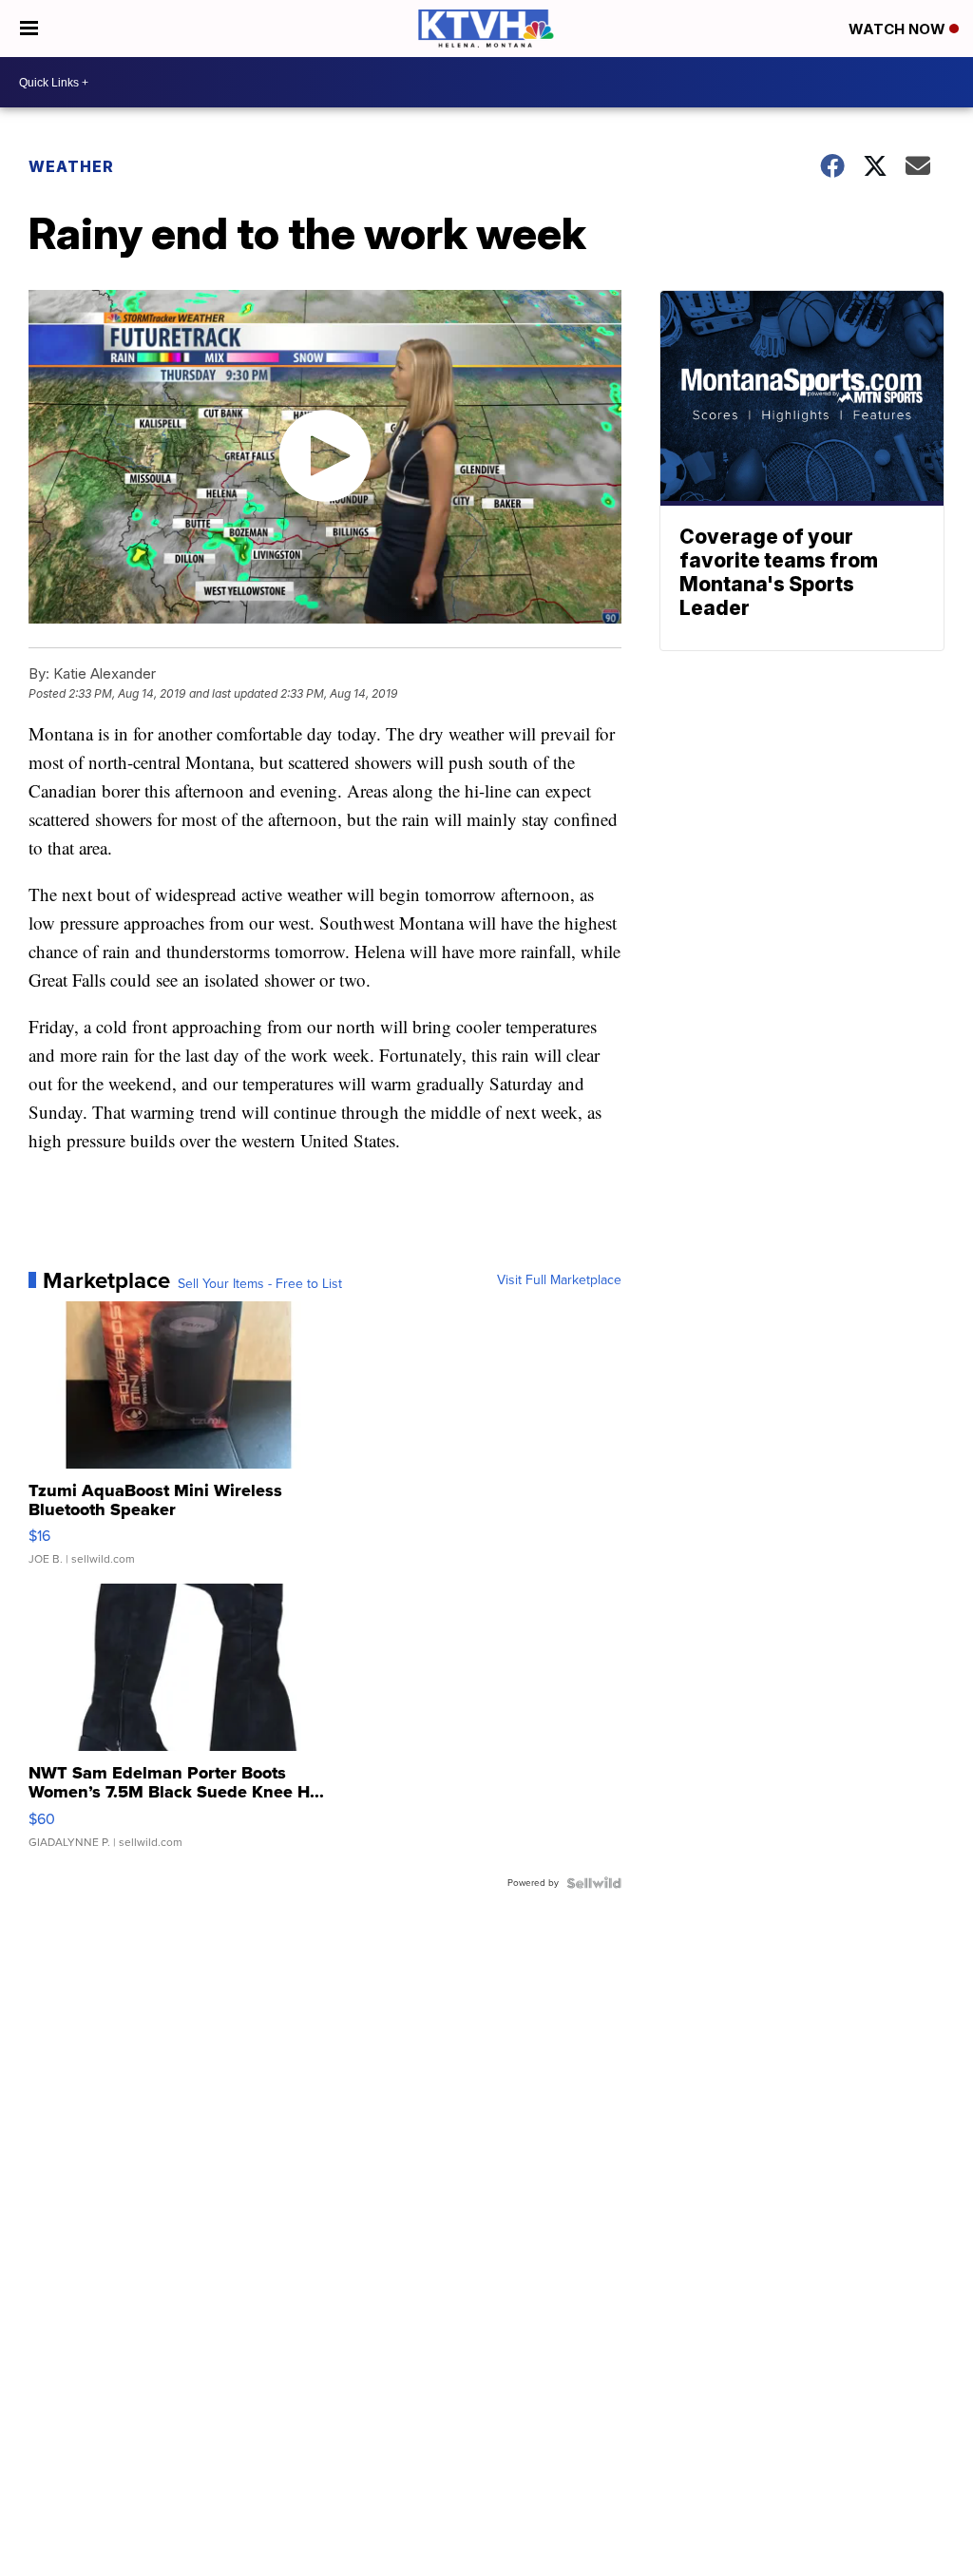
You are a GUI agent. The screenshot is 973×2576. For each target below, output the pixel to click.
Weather (71, 166)
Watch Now (899, 29)
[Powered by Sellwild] (594, 1883)
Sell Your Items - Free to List (260, 1284)
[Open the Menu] (29, 29)
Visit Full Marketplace (559, 1280)
